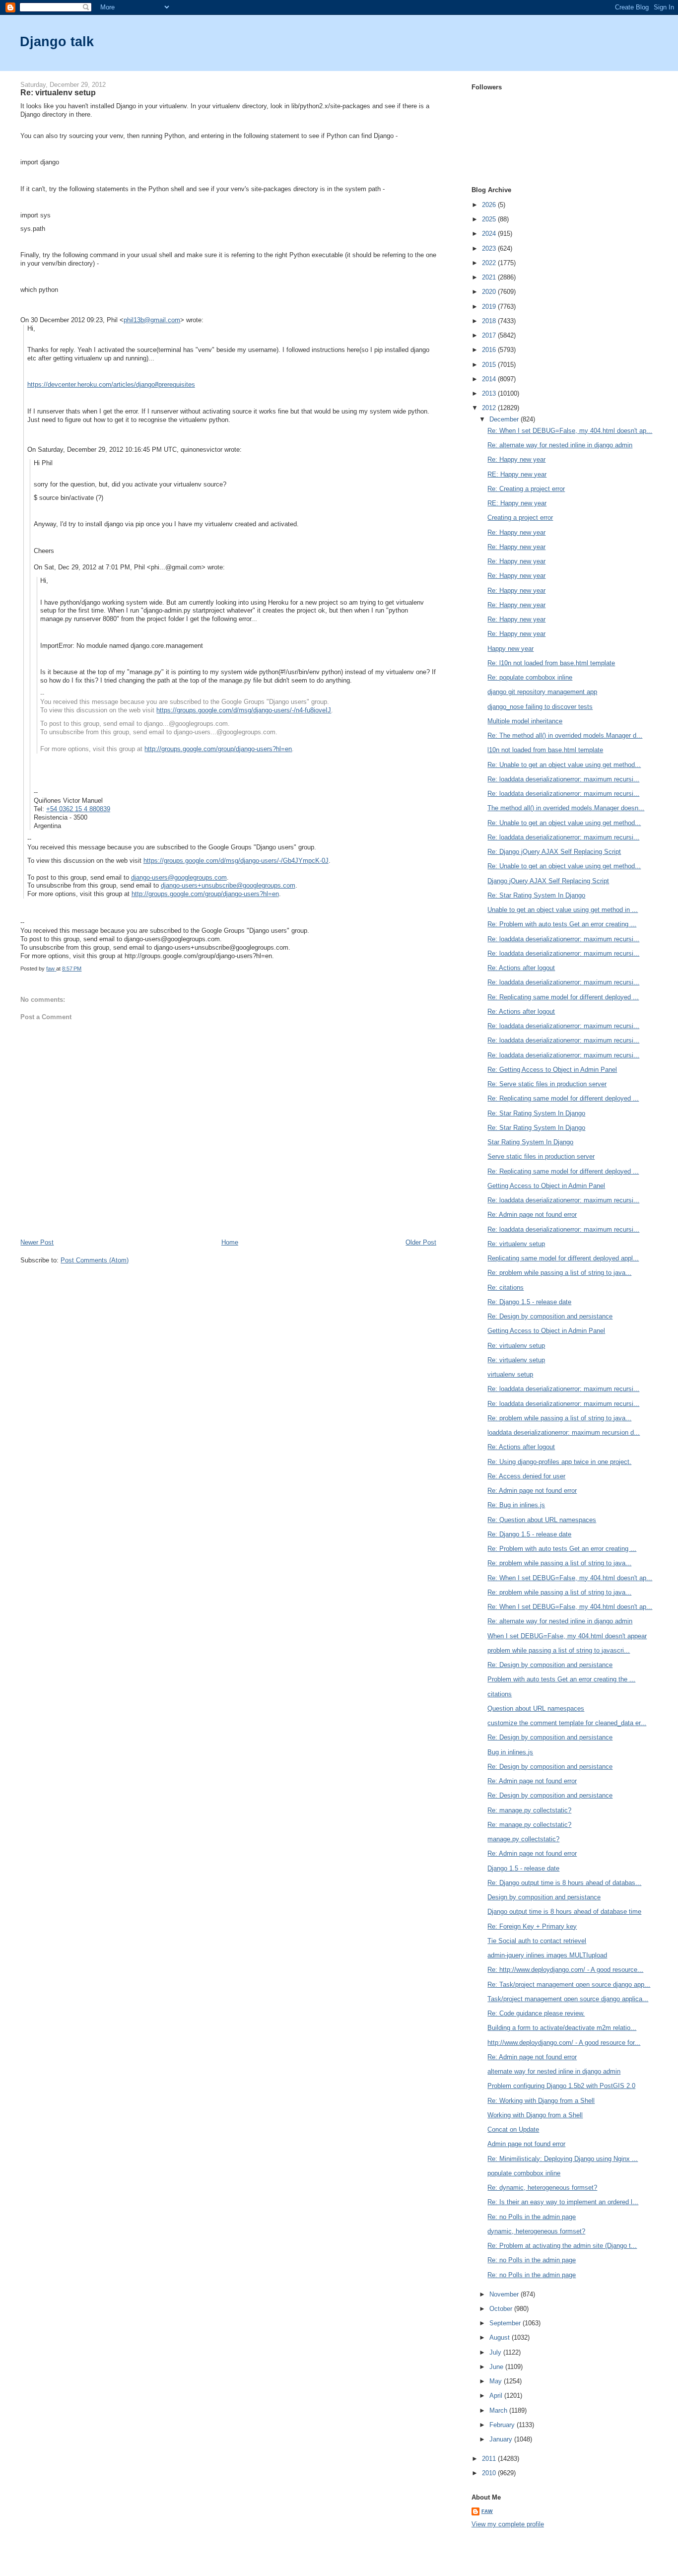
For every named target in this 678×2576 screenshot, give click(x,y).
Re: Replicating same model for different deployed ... (563, 997)
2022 (490, 263)
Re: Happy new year (516, 459)
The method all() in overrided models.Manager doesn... (566, 808)
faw (487, 2511)
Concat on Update (513, 2129)
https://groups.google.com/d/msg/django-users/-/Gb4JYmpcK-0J (236, 861)
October (502, 2309)
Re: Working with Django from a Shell (541, 2101)
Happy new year (510, 649)
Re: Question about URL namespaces (542, 1520)
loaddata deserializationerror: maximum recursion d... (564, 1432)
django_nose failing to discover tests (540, 707)
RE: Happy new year (517, 474)
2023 (490, 248)
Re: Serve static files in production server (547, 1084)
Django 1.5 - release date (523, 1868)
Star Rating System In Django (530, 1142)
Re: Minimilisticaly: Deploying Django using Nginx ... (563, 2159)
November (505, 2294)
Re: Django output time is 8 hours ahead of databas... (564, 1883)
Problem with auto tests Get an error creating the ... (561, 1679)
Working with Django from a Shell (535, 2115)
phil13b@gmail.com (152, 320)
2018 (490, 321)
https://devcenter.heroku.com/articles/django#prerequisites (111, 384)
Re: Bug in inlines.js (516, 1505)
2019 (490, 307)
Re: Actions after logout (521, 968)
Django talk (57, 41)
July (496, 2352)
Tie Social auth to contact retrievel (537, 1941)
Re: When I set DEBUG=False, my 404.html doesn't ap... (570, 431)
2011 (490, 2459)
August (501, 2337)
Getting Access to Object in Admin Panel (546, 1186)
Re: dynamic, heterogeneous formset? (542, 2188)
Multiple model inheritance (525, 721)
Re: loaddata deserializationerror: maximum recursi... (563, 779)
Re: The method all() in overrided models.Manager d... (565, 735)
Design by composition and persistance (544, 1897)
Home (230, 1242)
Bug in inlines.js (510, 1752)
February (503, 2425)
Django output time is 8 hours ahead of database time (564, 1912)
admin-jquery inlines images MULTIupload (547, 1955)
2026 (490, 205)
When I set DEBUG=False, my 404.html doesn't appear (567, 1636)
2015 (490, 365)
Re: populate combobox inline (530, 677)
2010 (490, 2473)
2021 (490, 277)
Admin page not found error (526, 2144)
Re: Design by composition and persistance (550, 1316)
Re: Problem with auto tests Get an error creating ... (562, 924)
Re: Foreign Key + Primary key (532, 1926)
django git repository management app (542, 692)
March (499, 2410)
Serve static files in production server (541, 1156)
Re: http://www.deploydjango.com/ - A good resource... (565, 1970)
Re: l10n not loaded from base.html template (551, 663)
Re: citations (506, 1288)
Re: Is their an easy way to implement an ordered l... (563, 2202)
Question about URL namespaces (536, 1708)
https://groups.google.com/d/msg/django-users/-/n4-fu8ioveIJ (244, 710)
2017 (490, 335)
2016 (490, 350)
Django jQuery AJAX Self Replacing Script (548, 881)
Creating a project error (520, 518)
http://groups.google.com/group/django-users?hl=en (218, 749)
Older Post (421, 1242)
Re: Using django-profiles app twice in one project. (559, 1462)
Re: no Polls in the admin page (532, 2217)
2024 (490, 234)
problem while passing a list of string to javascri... (559, 1650)
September (506, 2323)
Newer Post (37, 1242)
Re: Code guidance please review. (536, 2013)
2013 (490, 393)
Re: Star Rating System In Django (536, 895)
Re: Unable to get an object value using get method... (564, 765)
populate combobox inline (524, 2173)
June (497, 2367)
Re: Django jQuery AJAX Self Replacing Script (554, 852)
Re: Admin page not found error (532, 1215)
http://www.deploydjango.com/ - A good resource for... (564, 2043)
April (497, 2396)
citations (500, 1694)
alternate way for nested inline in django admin (554, 2071)
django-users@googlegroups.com (179, 877)
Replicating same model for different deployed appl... (563, 1258)
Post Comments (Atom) (95, 1260)
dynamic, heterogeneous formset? (536, 2231)
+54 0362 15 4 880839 (78, 809)
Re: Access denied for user (526, 1476)
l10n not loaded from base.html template (545, 750)
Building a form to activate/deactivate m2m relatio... (562, 2028)
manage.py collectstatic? (523, 1839)
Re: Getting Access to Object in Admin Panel (552, 1070)
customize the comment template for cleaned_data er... (567, 1723)
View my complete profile (508, 2524)
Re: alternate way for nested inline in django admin (560, 445)
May (497, 2381)
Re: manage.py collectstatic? (529, 1810)
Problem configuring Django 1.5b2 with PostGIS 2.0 (561, 2086)
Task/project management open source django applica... (568, 1999)
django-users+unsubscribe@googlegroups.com (228, 885)
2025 (490, 219)
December (505, 419)
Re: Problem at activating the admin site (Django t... (562, 2246)
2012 (490, 408)
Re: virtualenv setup (516, 1244)
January (502, 2439)
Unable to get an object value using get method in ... (563, 910)
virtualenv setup (510, 1374)
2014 (490, 379)
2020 (490, 292)
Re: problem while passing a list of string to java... (559, 1273)
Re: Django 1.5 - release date (529, 1302)
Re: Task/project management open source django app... (569, 1984)
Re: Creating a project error (526, 489)
